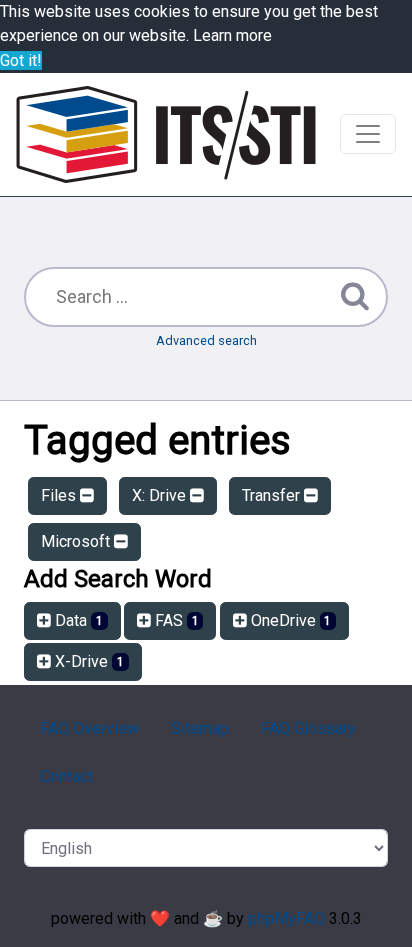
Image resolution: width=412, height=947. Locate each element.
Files (60, 495)
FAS (175, 620)
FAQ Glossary (308, 728)
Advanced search (206, 340)
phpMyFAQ (286, 918)
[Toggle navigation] (368, 134)
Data (77, 620)
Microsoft (77, 541)
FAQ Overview (89, 728)
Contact (66, 776)
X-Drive (87, 661)
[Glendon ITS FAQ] (166, 134)
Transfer (273, 495)
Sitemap (200, 728)
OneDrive (289, 620)
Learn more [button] (232, 35)
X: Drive (161, 495)
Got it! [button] (21, 60)
